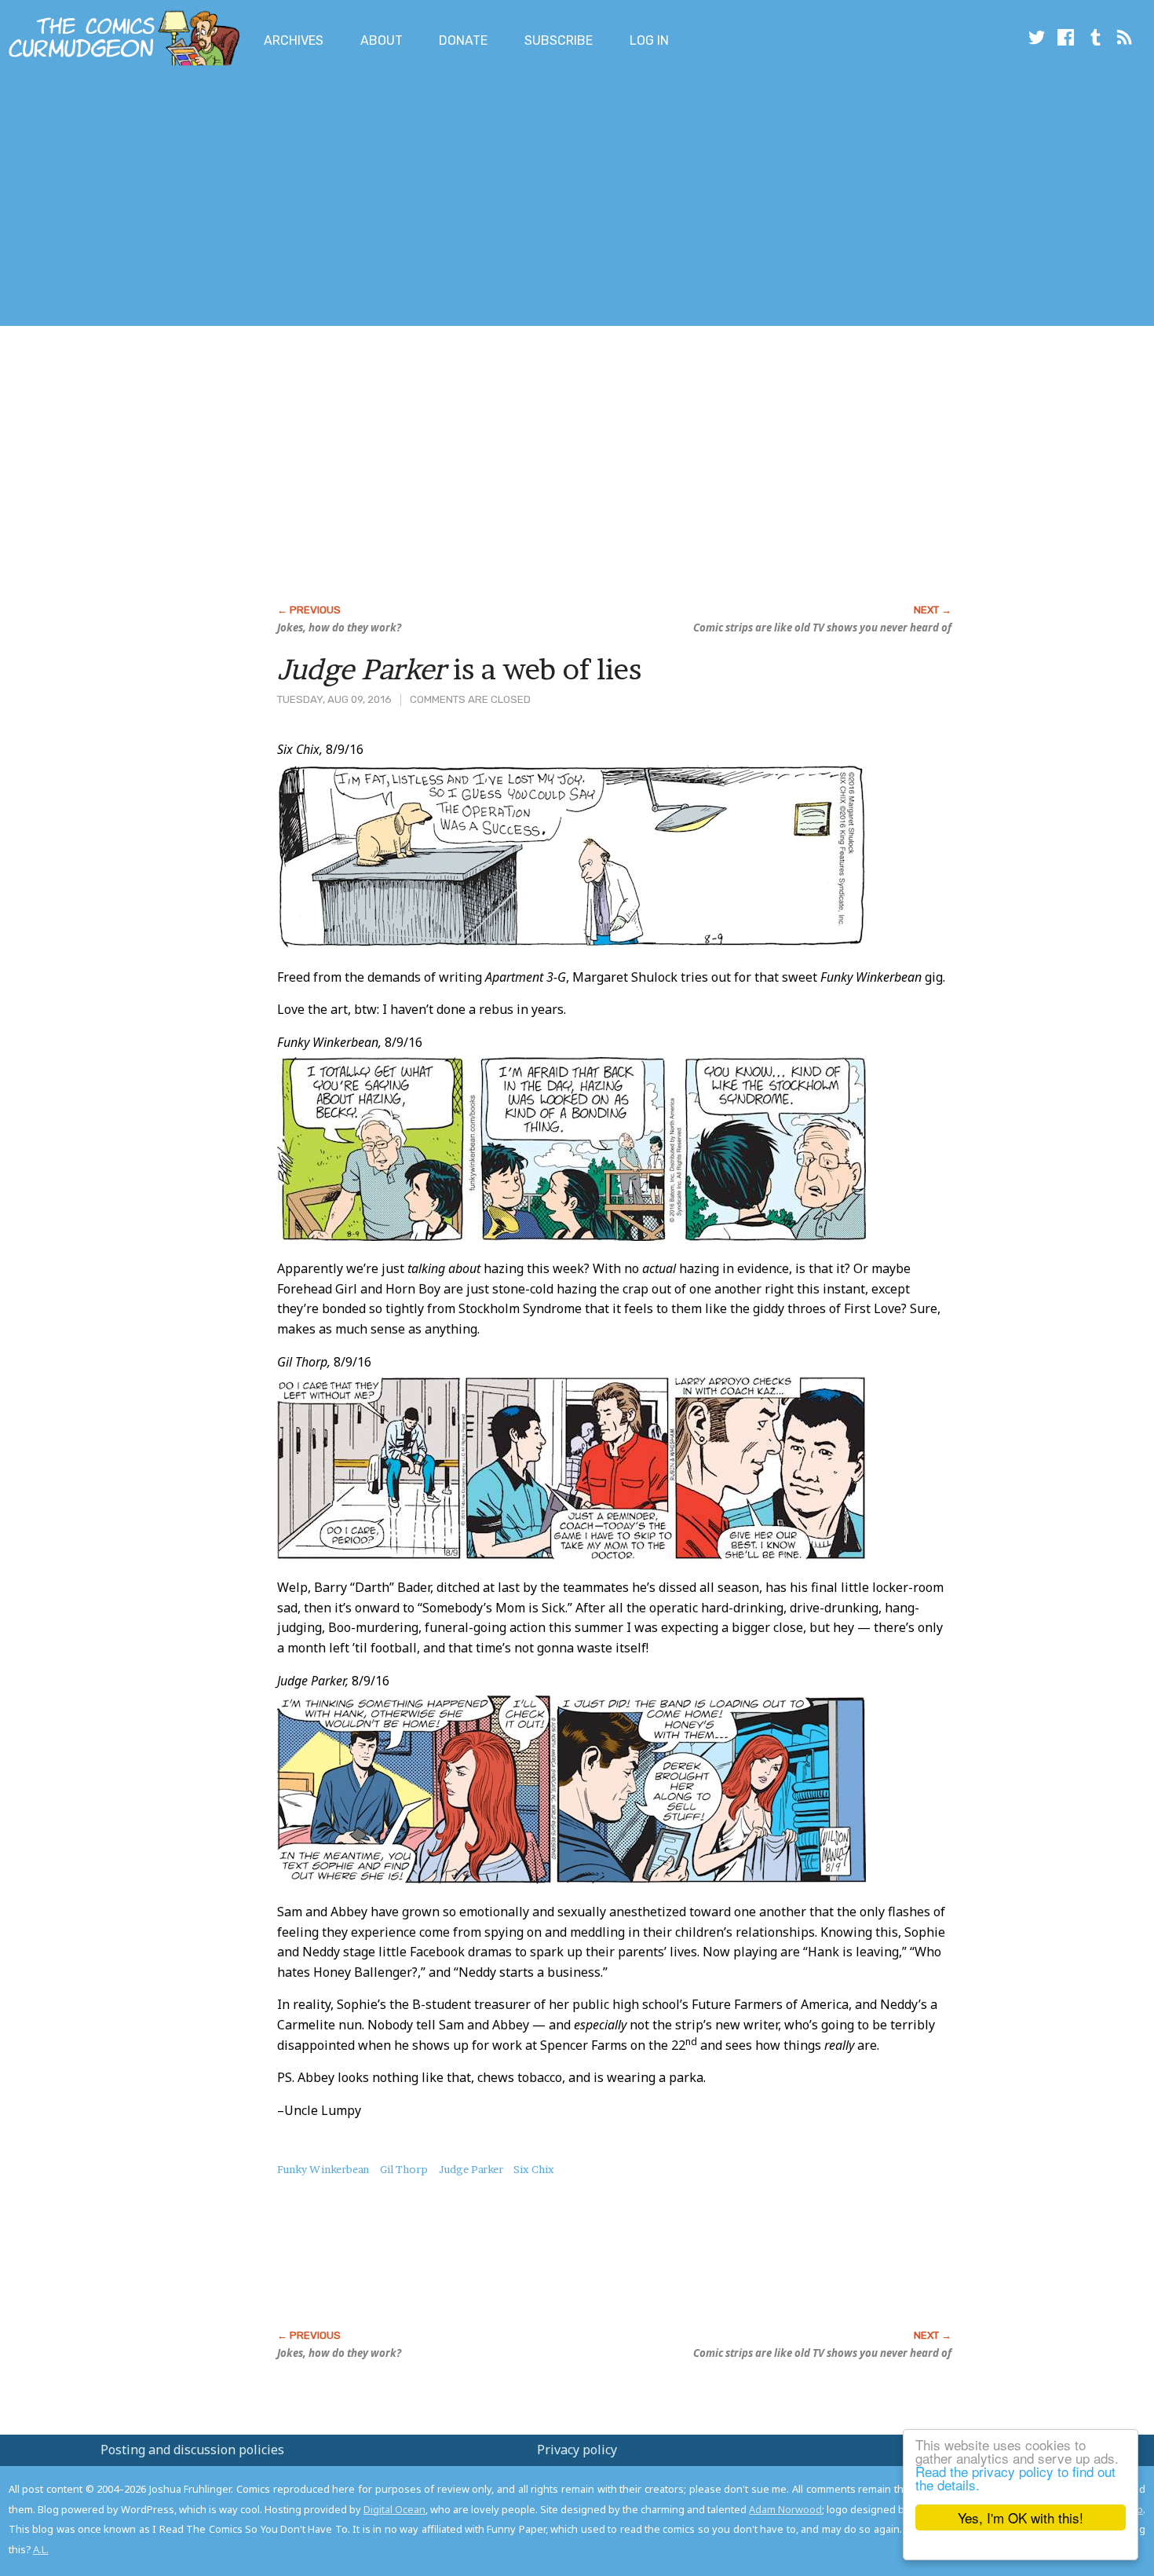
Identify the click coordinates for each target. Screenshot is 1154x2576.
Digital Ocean (394, 2509)
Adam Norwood (785, 2509)
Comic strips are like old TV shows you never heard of (822, 628)
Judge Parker (471, 2169)
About (382, 40)
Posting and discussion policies (192, 2450)
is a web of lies (459, 669)
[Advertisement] (286, 199)
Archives (294, 40)
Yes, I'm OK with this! (1021, 2517)
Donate (463, 40)
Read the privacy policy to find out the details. (1015, 2478)
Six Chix (534, 2169)
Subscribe (559, 40)
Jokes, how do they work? (339, 628)
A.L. (41, 2549)
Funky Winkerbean (323, 2169)
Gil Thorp (404, 2169)
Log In (649, 40)
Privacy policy (577, 2450)
